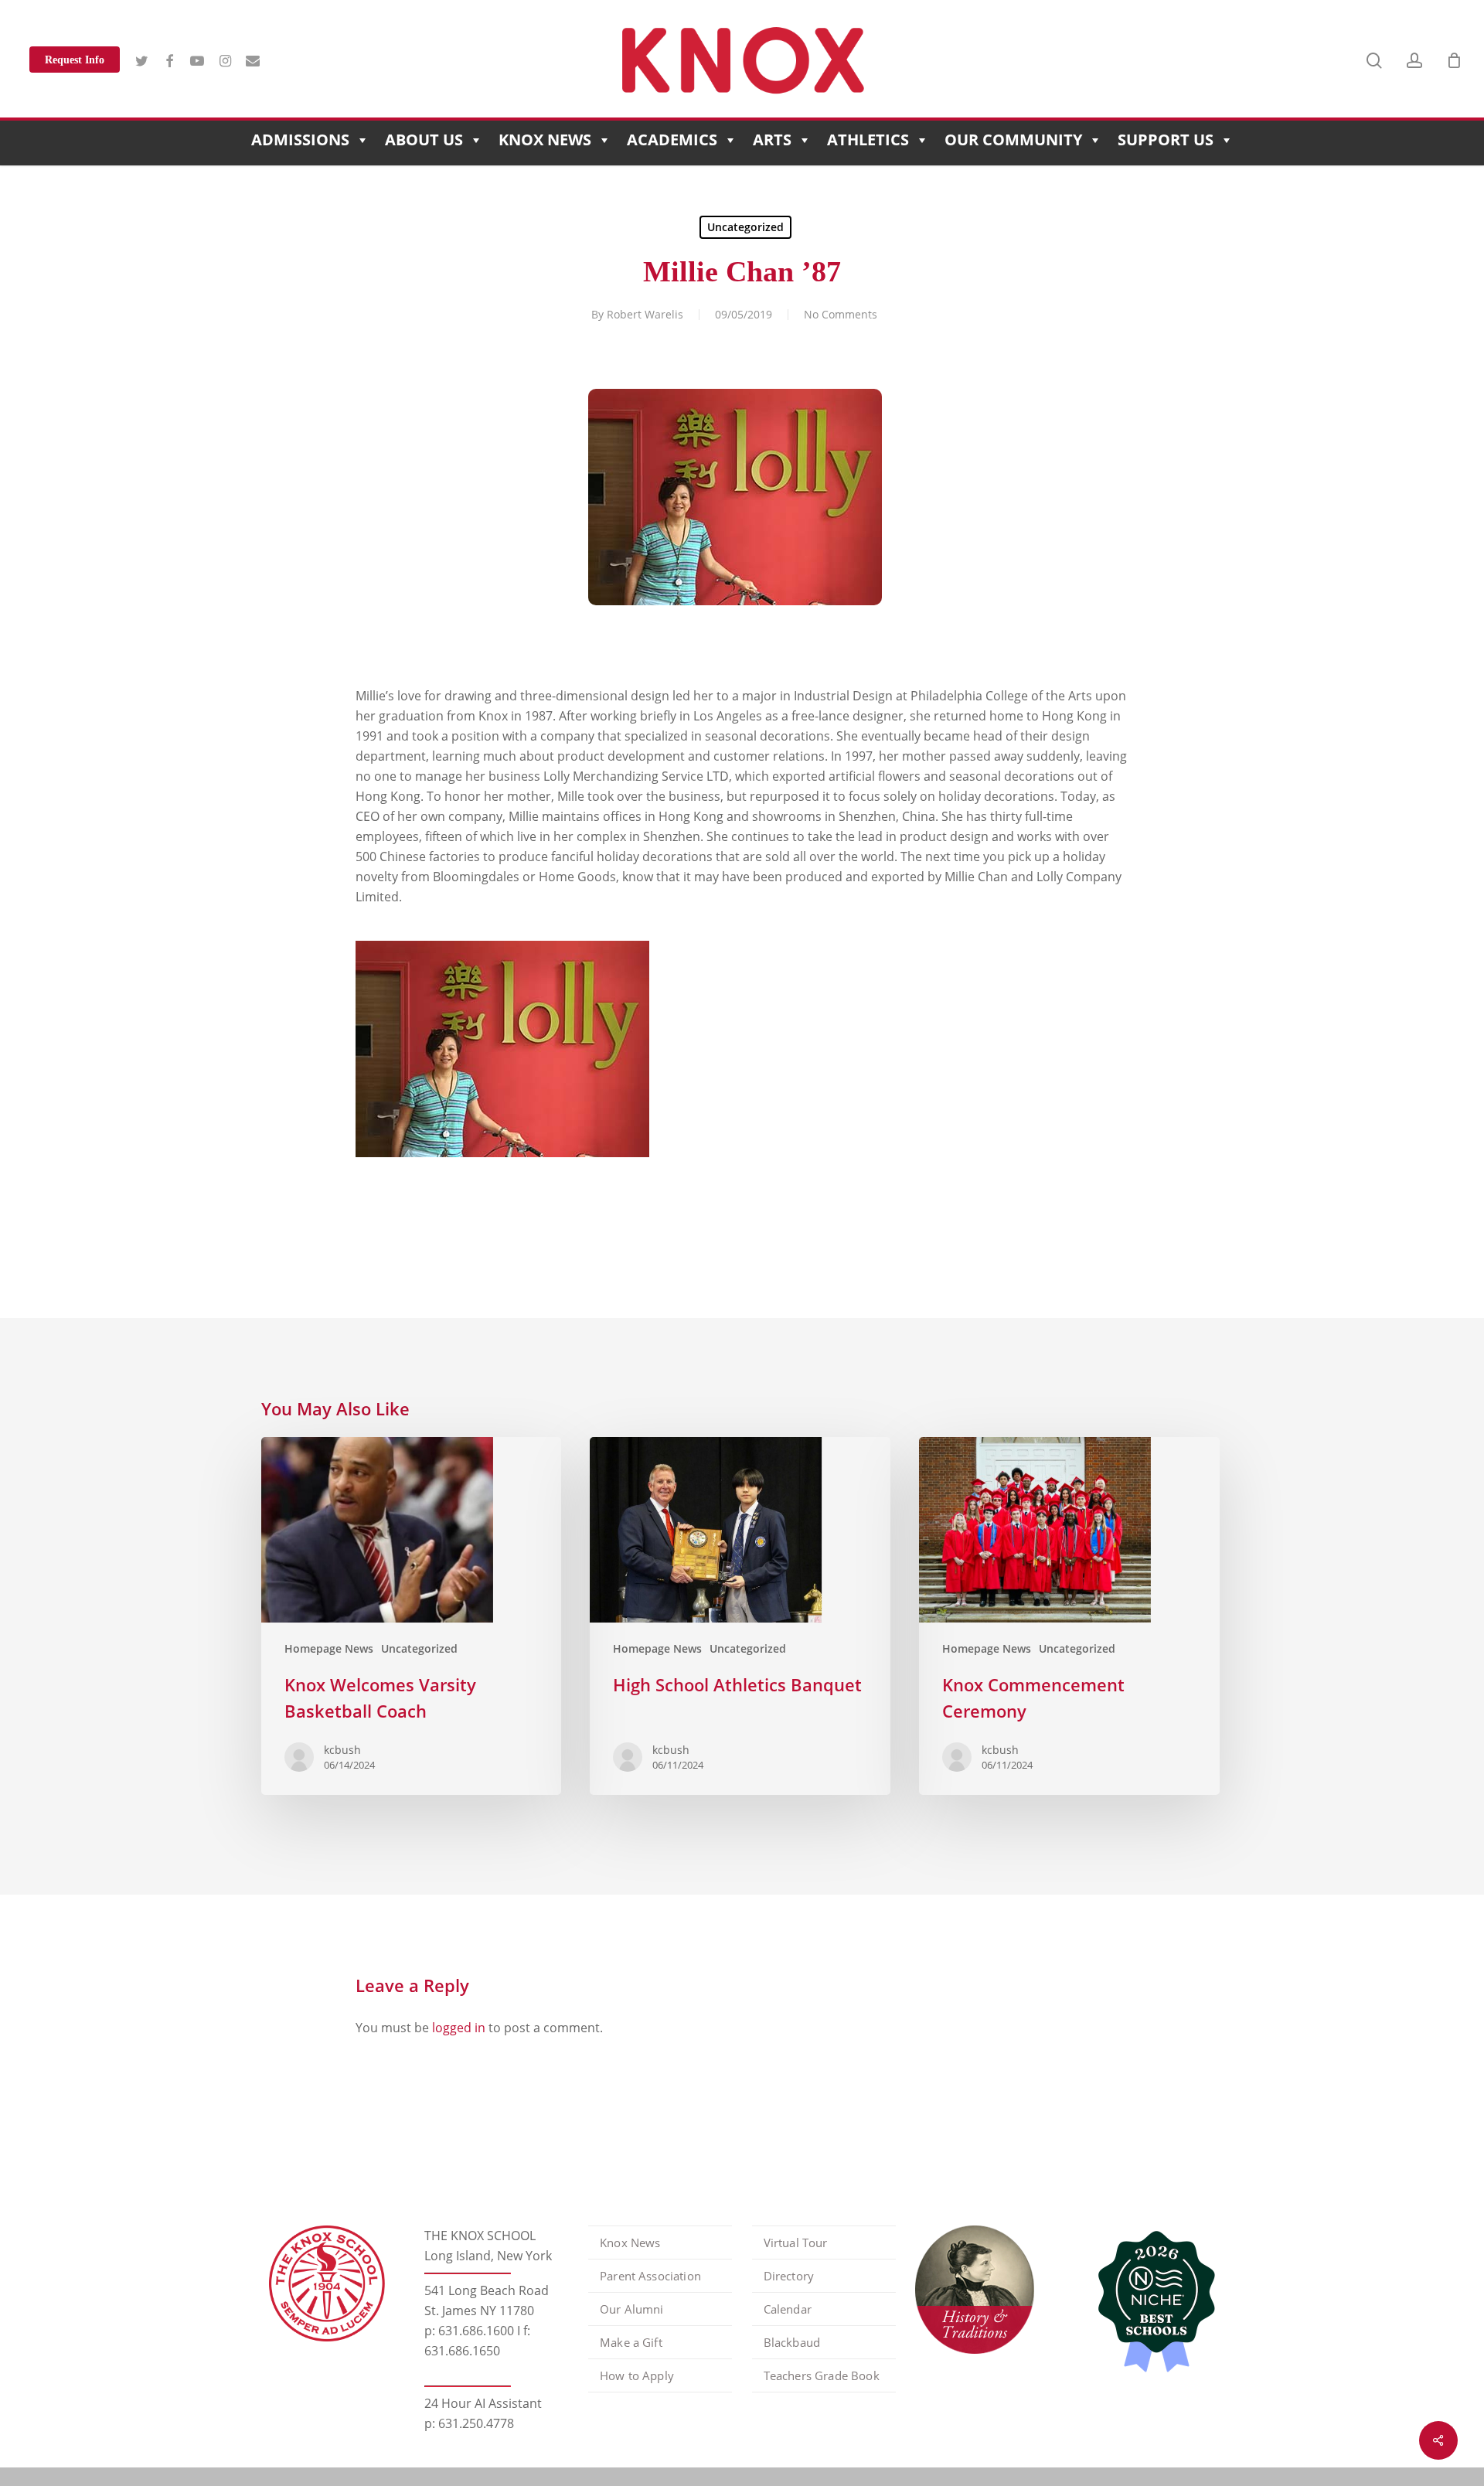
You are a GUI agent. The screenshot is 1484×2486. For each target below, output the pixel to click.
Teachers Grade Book (822, 2375)
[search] (1374, 61)
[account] (1414, 61)
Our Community (1013, 140)
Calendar (788, 2309)
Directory (789, 2276)
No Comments (841, 314)
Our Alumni (632, 2309)
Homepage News (329, 1648)
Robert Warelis (645, 314)
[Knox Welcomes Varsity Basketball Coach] (411, 1616)
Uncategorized (745, 227)
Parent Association (650, 2276)
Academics (672, 140)
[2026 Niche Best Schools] (1151, 2303)
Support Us (1166, 140)
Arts (772, 140)
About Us (424, 140)
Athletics (868, 140)
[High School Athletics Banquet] (740, 1616)
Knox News (545, 140)
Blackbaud (792, 2342)
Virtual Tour (796, 2243)
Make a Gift (631, 2342)
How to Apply (637, 2375)
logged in (459, 2028)
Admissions (300, 140)
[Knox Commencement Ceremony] (1069, 1616)
